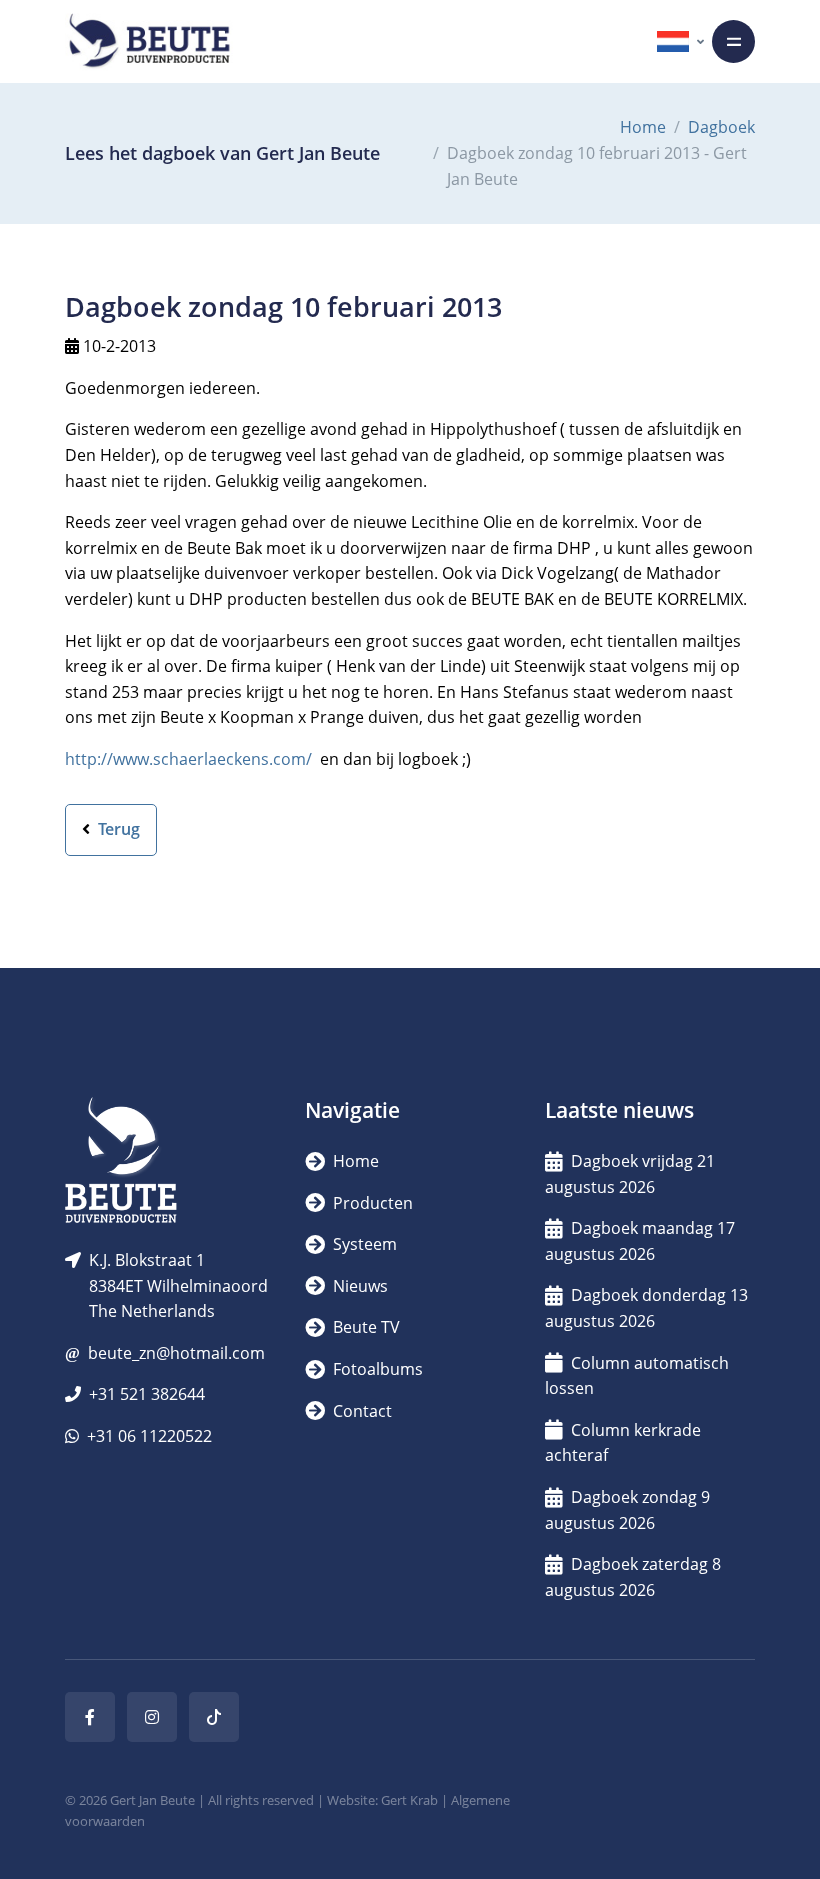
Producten (371, 1203)
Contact (360, 1411)
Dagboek (721, 127)
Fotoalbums (376, 1369)
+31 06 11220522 (149, 1436)
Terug (117, 829)
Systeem (363, 1244)
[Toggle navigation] (733, 41)
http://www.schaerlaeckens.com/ (188, 759)
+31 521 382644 (147, 1394)
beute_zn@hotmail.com (176, 1353)
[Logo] (149, 41)
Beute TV (364, 1327)
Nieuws (358, 1286)
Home (643, 127)
